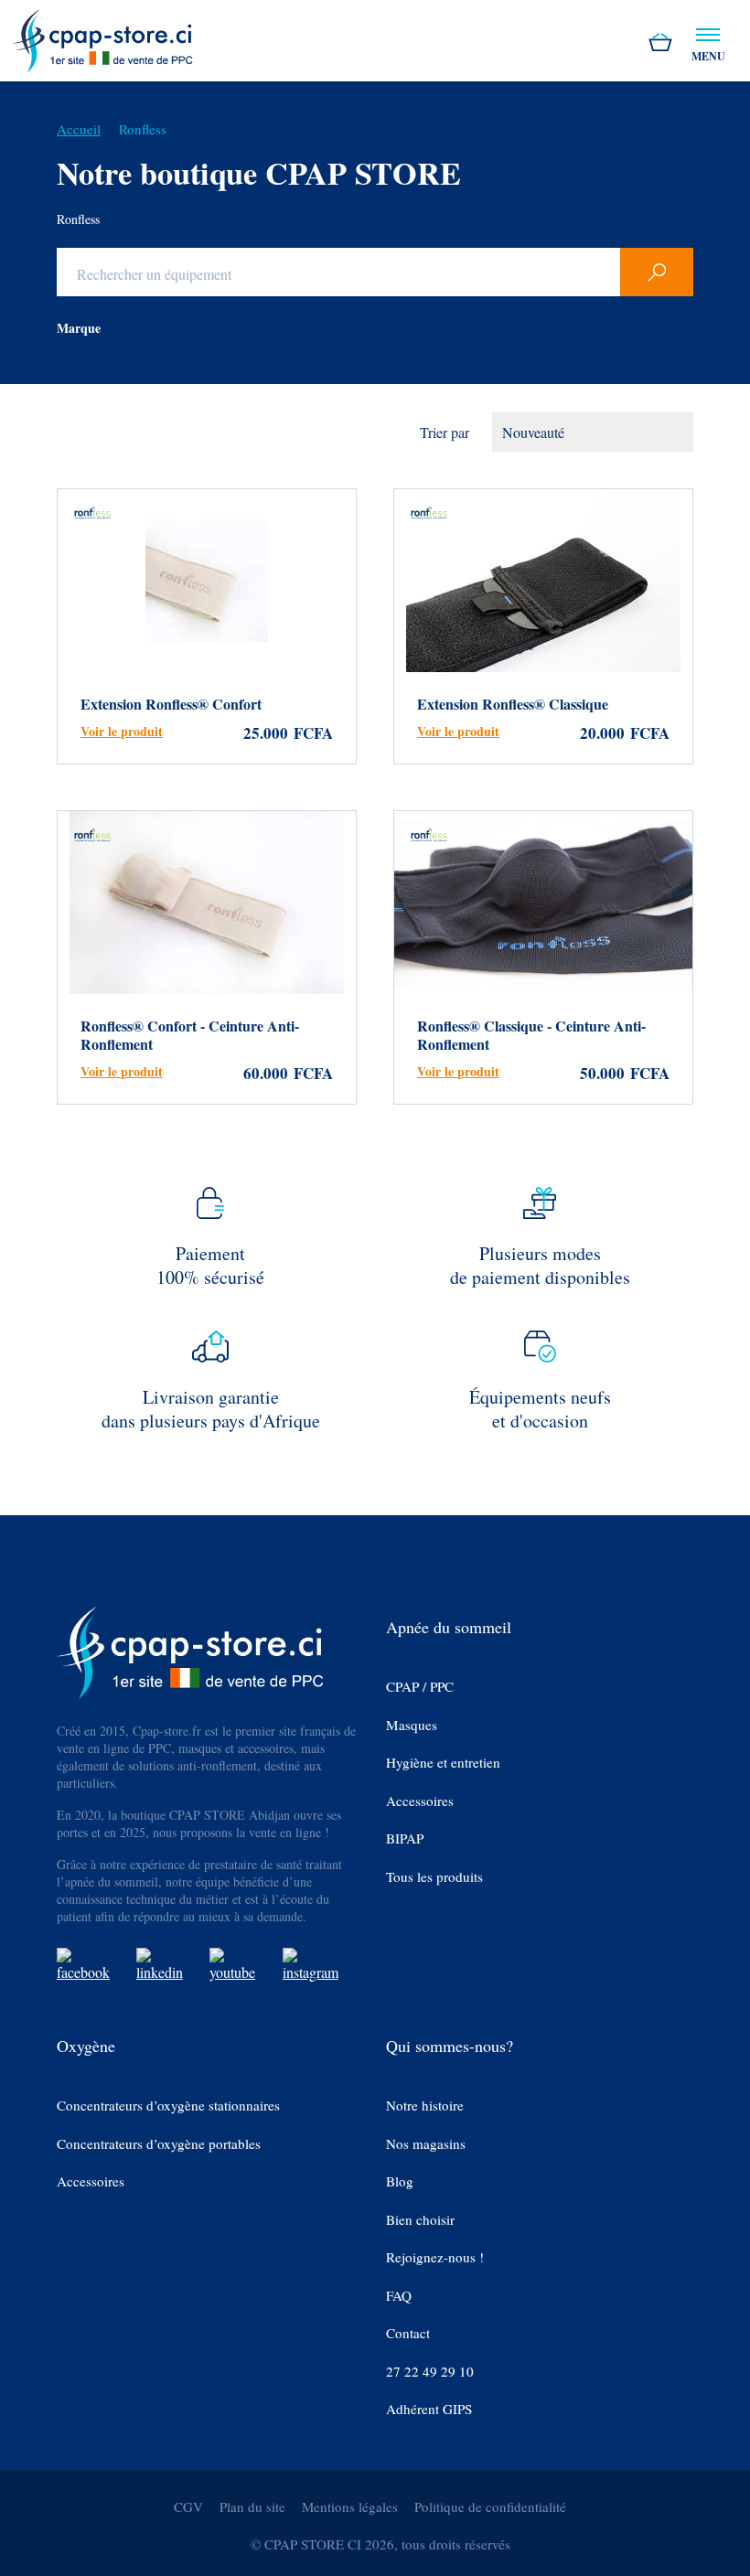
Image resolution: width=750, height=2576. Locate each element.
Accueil (79, 129)
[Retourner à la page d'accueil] (102, 38)
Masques (412, 1725)
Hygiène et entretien (443, 1763)
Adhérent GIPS (429, 2409)
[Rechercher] (657, 272)
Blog (400, 2181)
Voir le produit (122, 731)
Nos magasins (426, 2144)
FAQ (399, 2296)
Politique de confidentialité (490, 2507)
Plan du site (252, 2507)
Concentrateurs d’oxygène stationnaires (168, 2106)
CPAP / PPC (420, 1687)
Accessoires (420, 1801)
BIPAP (405, 1838)
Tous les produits (434, 1877)
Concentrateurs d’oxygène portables (159, 2144)
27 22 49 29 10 (430, 2372)
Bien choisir (420, 2220)
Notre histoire (425, 2106)
